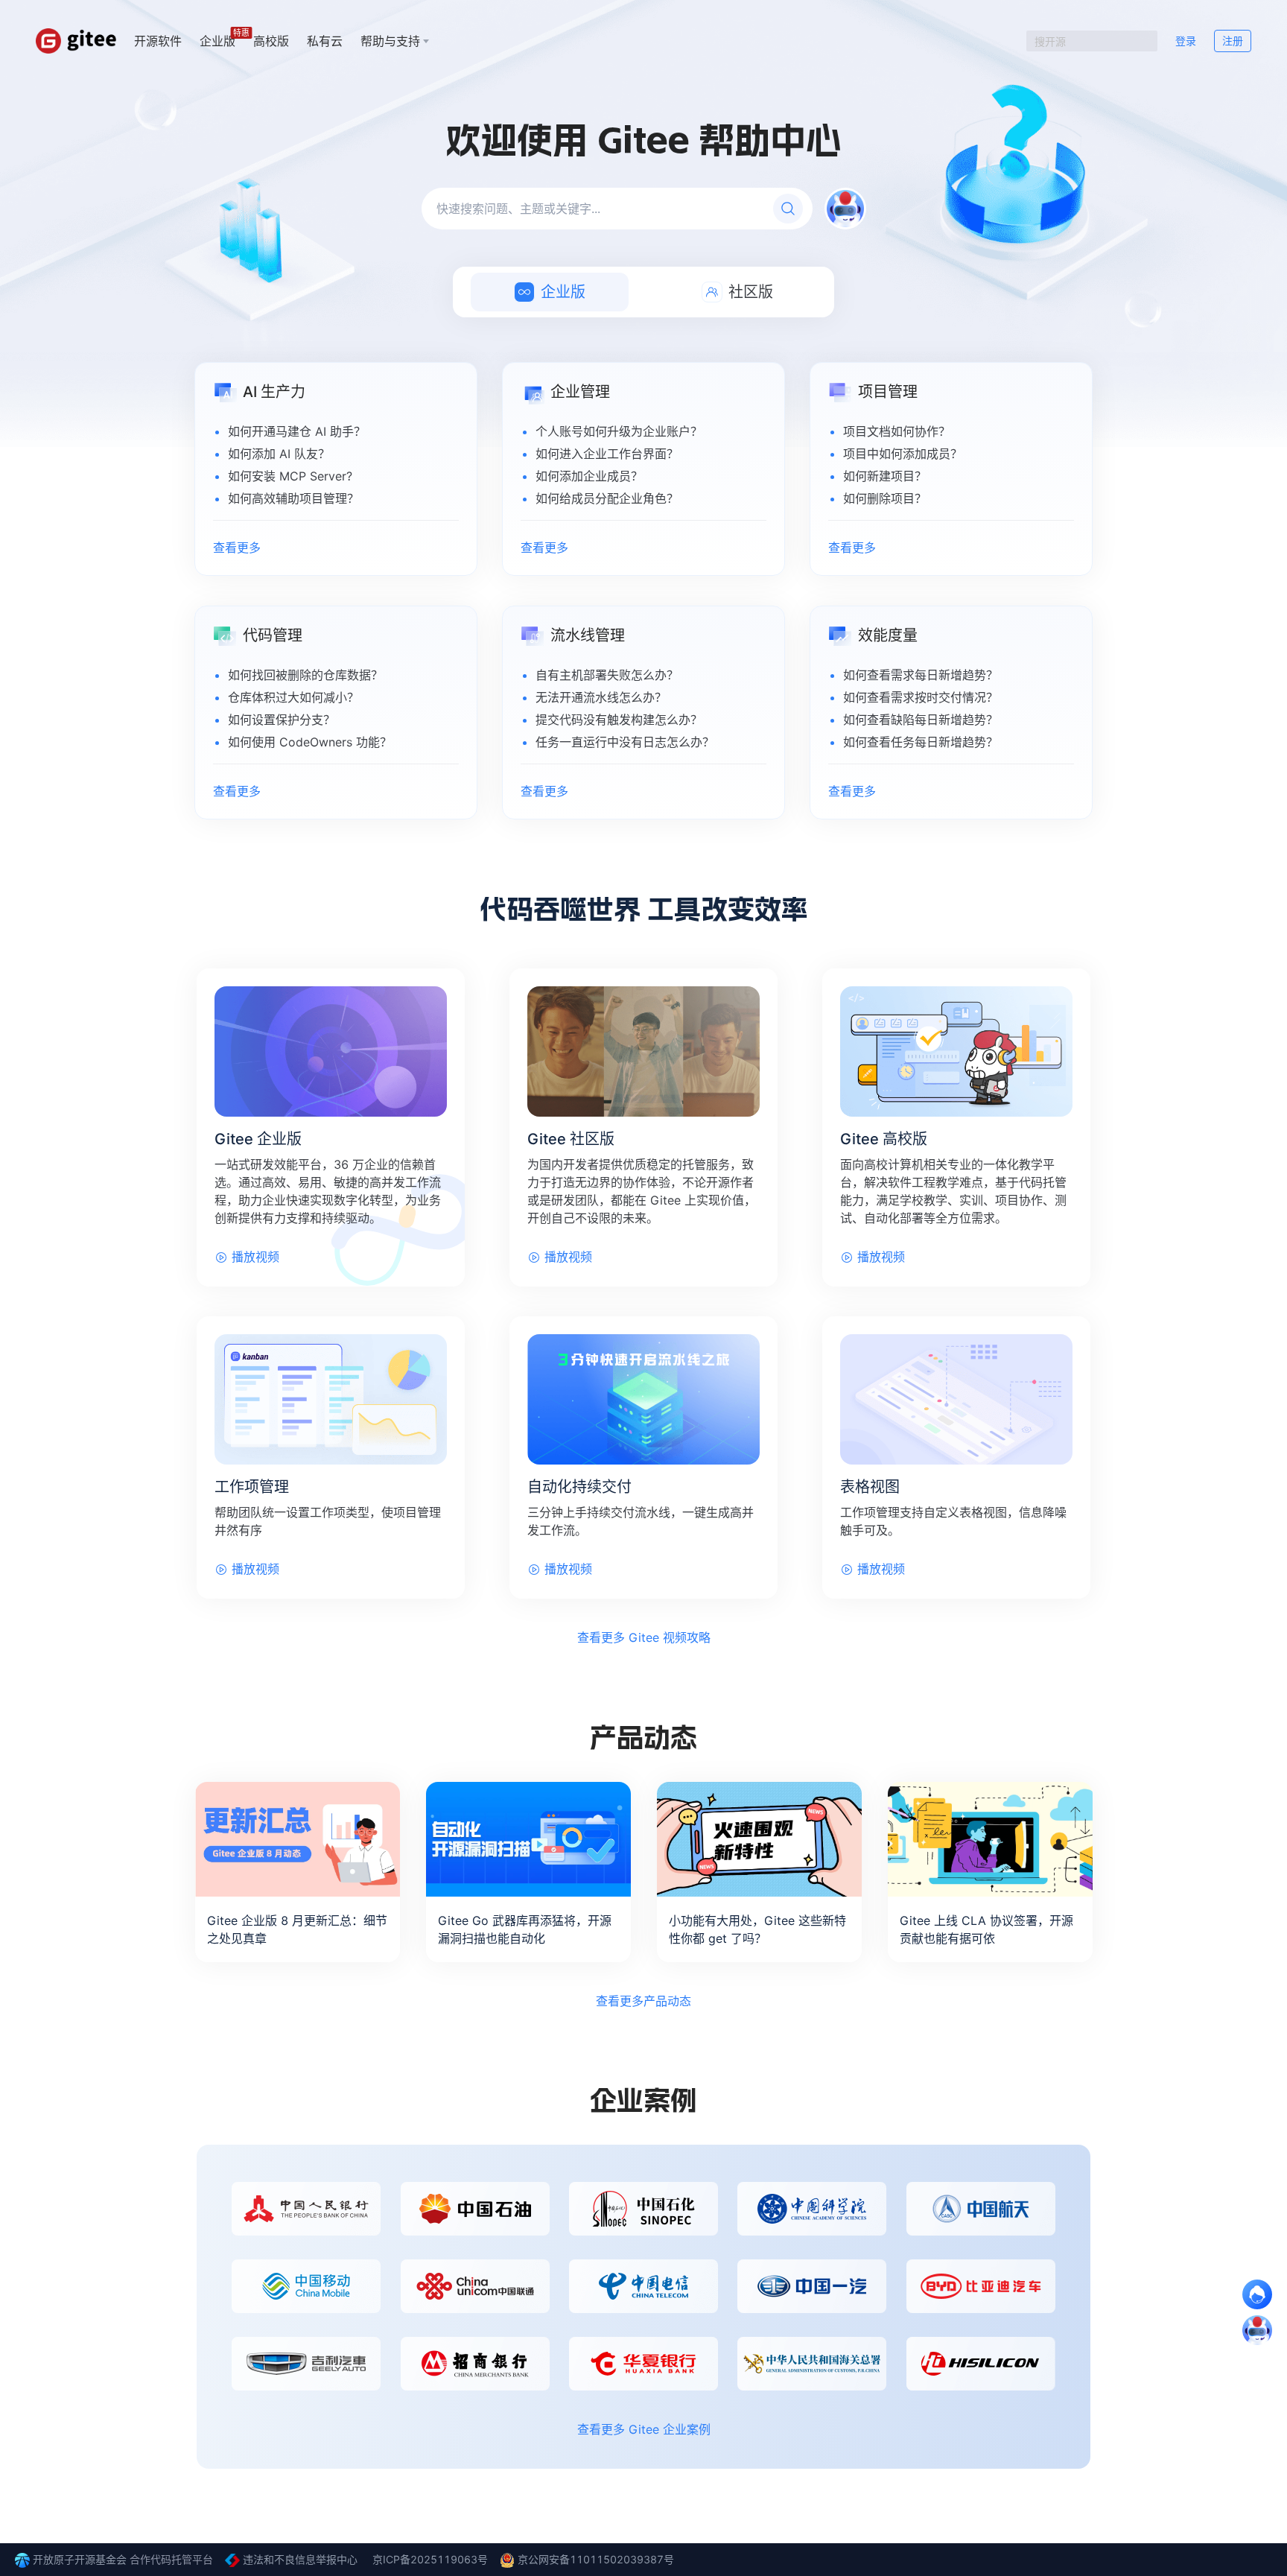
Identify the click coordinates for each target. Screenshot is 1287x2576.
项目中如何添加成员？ (903, 454)
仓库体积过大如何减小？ (293, 697)
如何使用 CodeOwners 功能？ (310, 742)
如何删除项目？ (885, 498)
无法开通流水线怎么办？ (601, 697)
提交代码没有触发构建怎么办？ (619, 720)
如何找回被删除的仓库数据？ (305, 675)
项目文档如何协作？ (897, 431)
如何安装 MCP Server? (290, 476)
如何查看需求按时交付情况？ (921, 697)
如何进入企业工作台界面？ (607, 454)
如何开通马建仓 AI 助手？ (297, 431)
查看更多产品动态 (643, 2001)
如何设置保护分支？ (282, 720)
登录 (1186, 41)
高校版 (271, 41)
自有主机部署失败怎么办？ (607, 675)
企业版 (217, 40)
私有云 (325, 41)
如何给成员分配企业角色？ (607, 498)
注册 (1233, 41)
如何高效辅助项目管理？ (293, 498)
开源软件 (158, 41)
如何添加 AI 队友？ (279, 454)
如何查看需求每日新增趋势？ (921, 675)
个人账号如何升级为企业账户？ (619, 431)
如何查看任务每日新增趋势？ (921, 742)
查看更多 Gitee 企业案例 (644, 2429)
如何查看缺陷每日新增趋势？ (921, 720)
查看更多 (237, 548)
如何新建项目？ (885, 476)
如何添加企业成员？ (589, 476)
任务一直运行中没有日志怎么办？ (625, 742)
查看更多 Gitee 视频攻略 (644, 1637)
